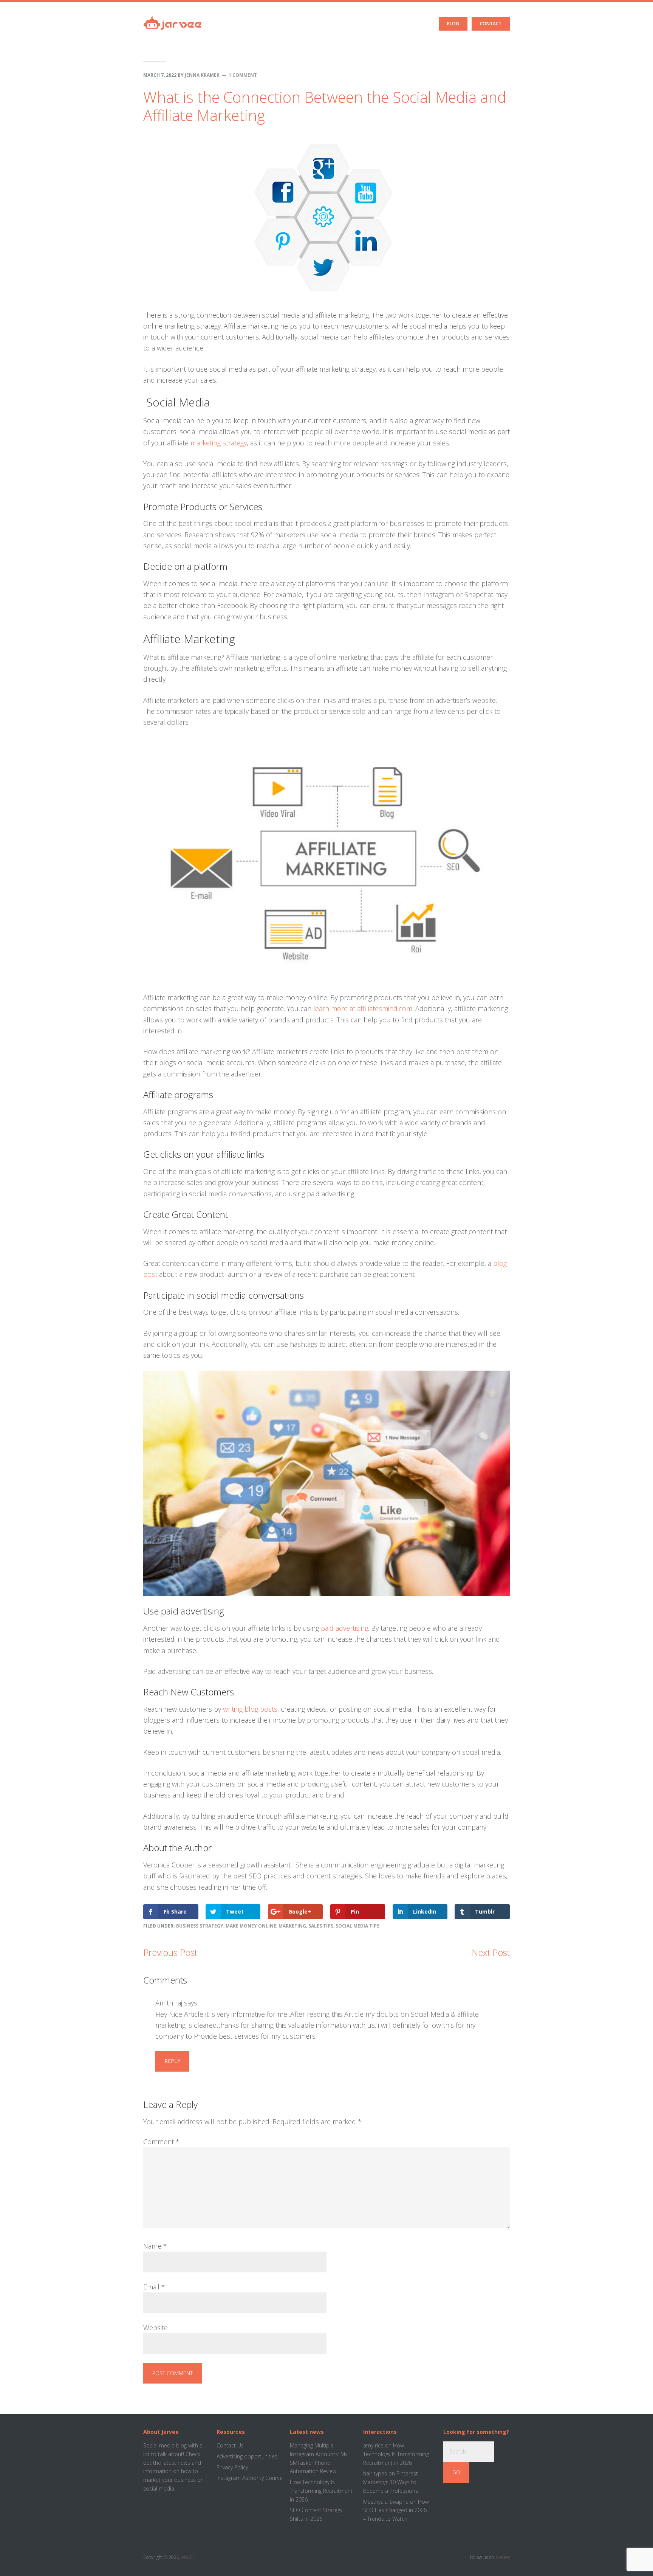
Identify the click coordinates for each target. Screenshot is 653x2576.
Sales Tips (321, 1926)
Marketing (292, 1926)
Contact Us (230, 2445)
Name (155, 2246)
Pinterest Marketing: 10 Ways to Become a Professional (391, 2482)
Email (154, 2287)
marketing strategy (219, 443)
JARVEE (188, 2557)
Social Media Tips (357, 1926)
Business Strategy (200, 1926)
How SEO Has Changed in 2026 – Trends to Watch (396, 2510)
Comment (161, 2142)
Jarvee (173, 17)
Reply (172, 2061)
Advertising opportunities (247, 2456)
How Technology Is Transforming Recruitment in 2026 (321, 2491)
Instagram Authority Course (250, 2478)
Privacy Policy (232, 2467)
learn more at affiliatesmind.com (363, 1008)
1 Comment (243, 75)
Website (156, 2328)
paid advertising (344, 1628)
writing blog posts (250, 1709)
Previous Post (170, 1952)
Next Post (491, 1952)
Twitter (502, 2557)
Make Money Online (251, 1926)
